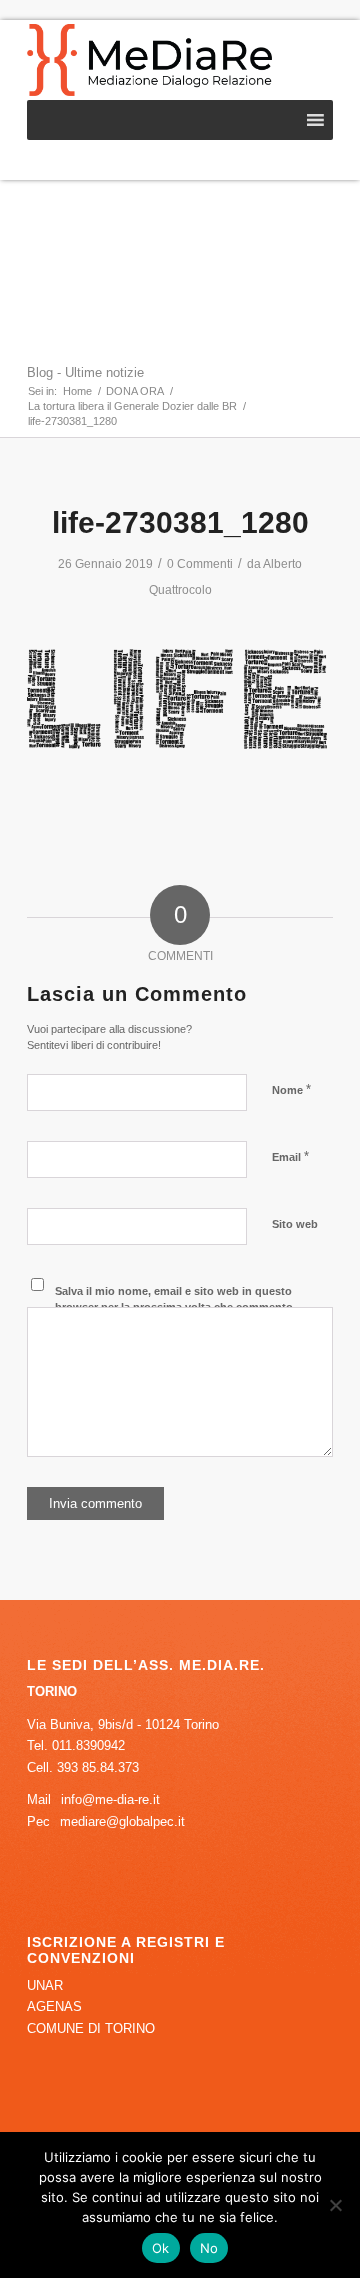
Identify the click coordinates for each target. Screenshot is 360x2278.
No (209, 2248)
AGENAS (54, 2006)
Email (290, 1156)
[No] (335, 2205)
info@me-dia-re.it (110, 1799)
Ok (161, 2248)
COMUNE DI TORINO (91, 2028)
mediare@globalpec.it (122, 1821)
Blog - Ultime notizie (85, 372)
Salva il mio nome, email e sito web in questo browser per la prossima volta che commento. (175, 1299)
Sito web (295, 1224)
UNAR (45, 1985)
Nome (291, 1089)
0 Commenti (200, 564)
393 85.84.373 (98, 1767)
